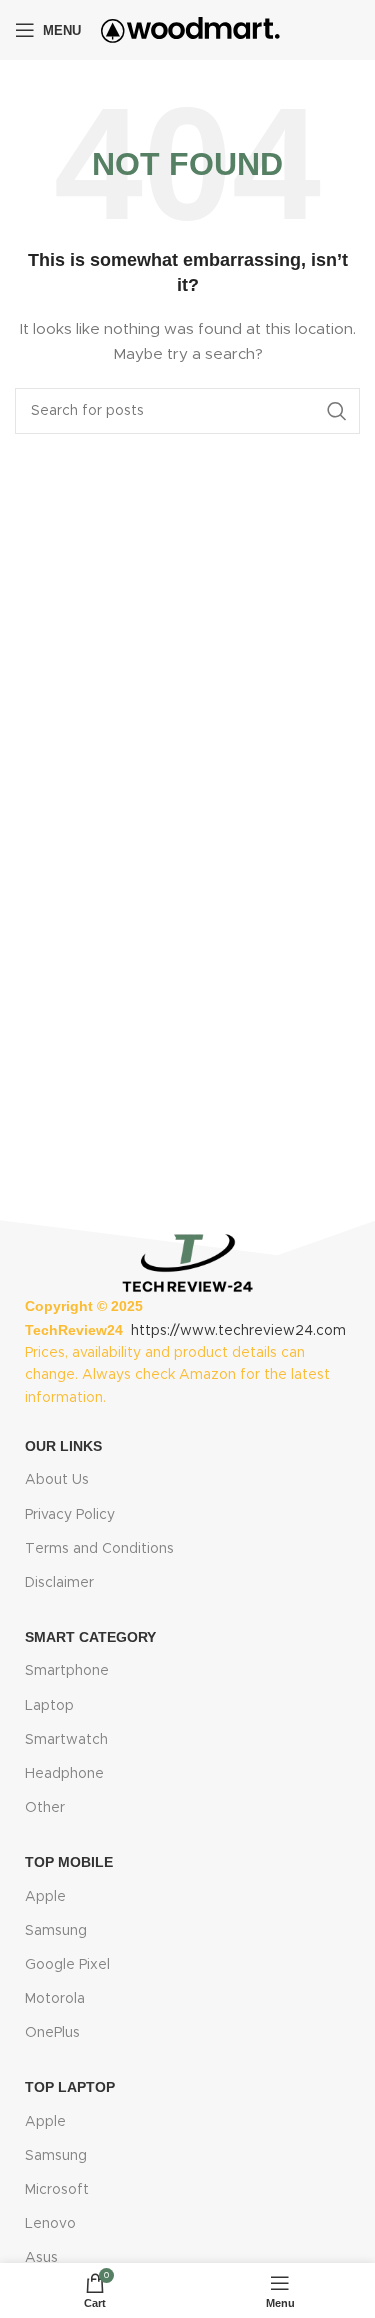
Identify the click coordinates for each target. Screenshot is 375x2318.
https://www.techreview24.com (238, 1331)
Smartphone (67, 1671)
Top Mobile (69, 1862)
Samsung (56, 1931)
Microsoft (57, 2190)
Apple (45, 1897)
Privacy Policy (70, 1515)
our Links (63, 1446)
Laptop (49, 1706)
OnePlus (52, 2033)
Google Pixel (67, 1965)
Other (45, 1808)
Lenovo (50, 2224)
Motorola (55, 1999)
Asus (41, 2258)
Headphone (64, 1774)
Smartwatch (66, 1740)
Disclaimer (59, 1583)
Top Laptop (70, 2087)
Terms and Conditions (99, 1549)
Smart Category (90, 1637)
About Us (57, 1480)
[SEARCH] (337, 411)
